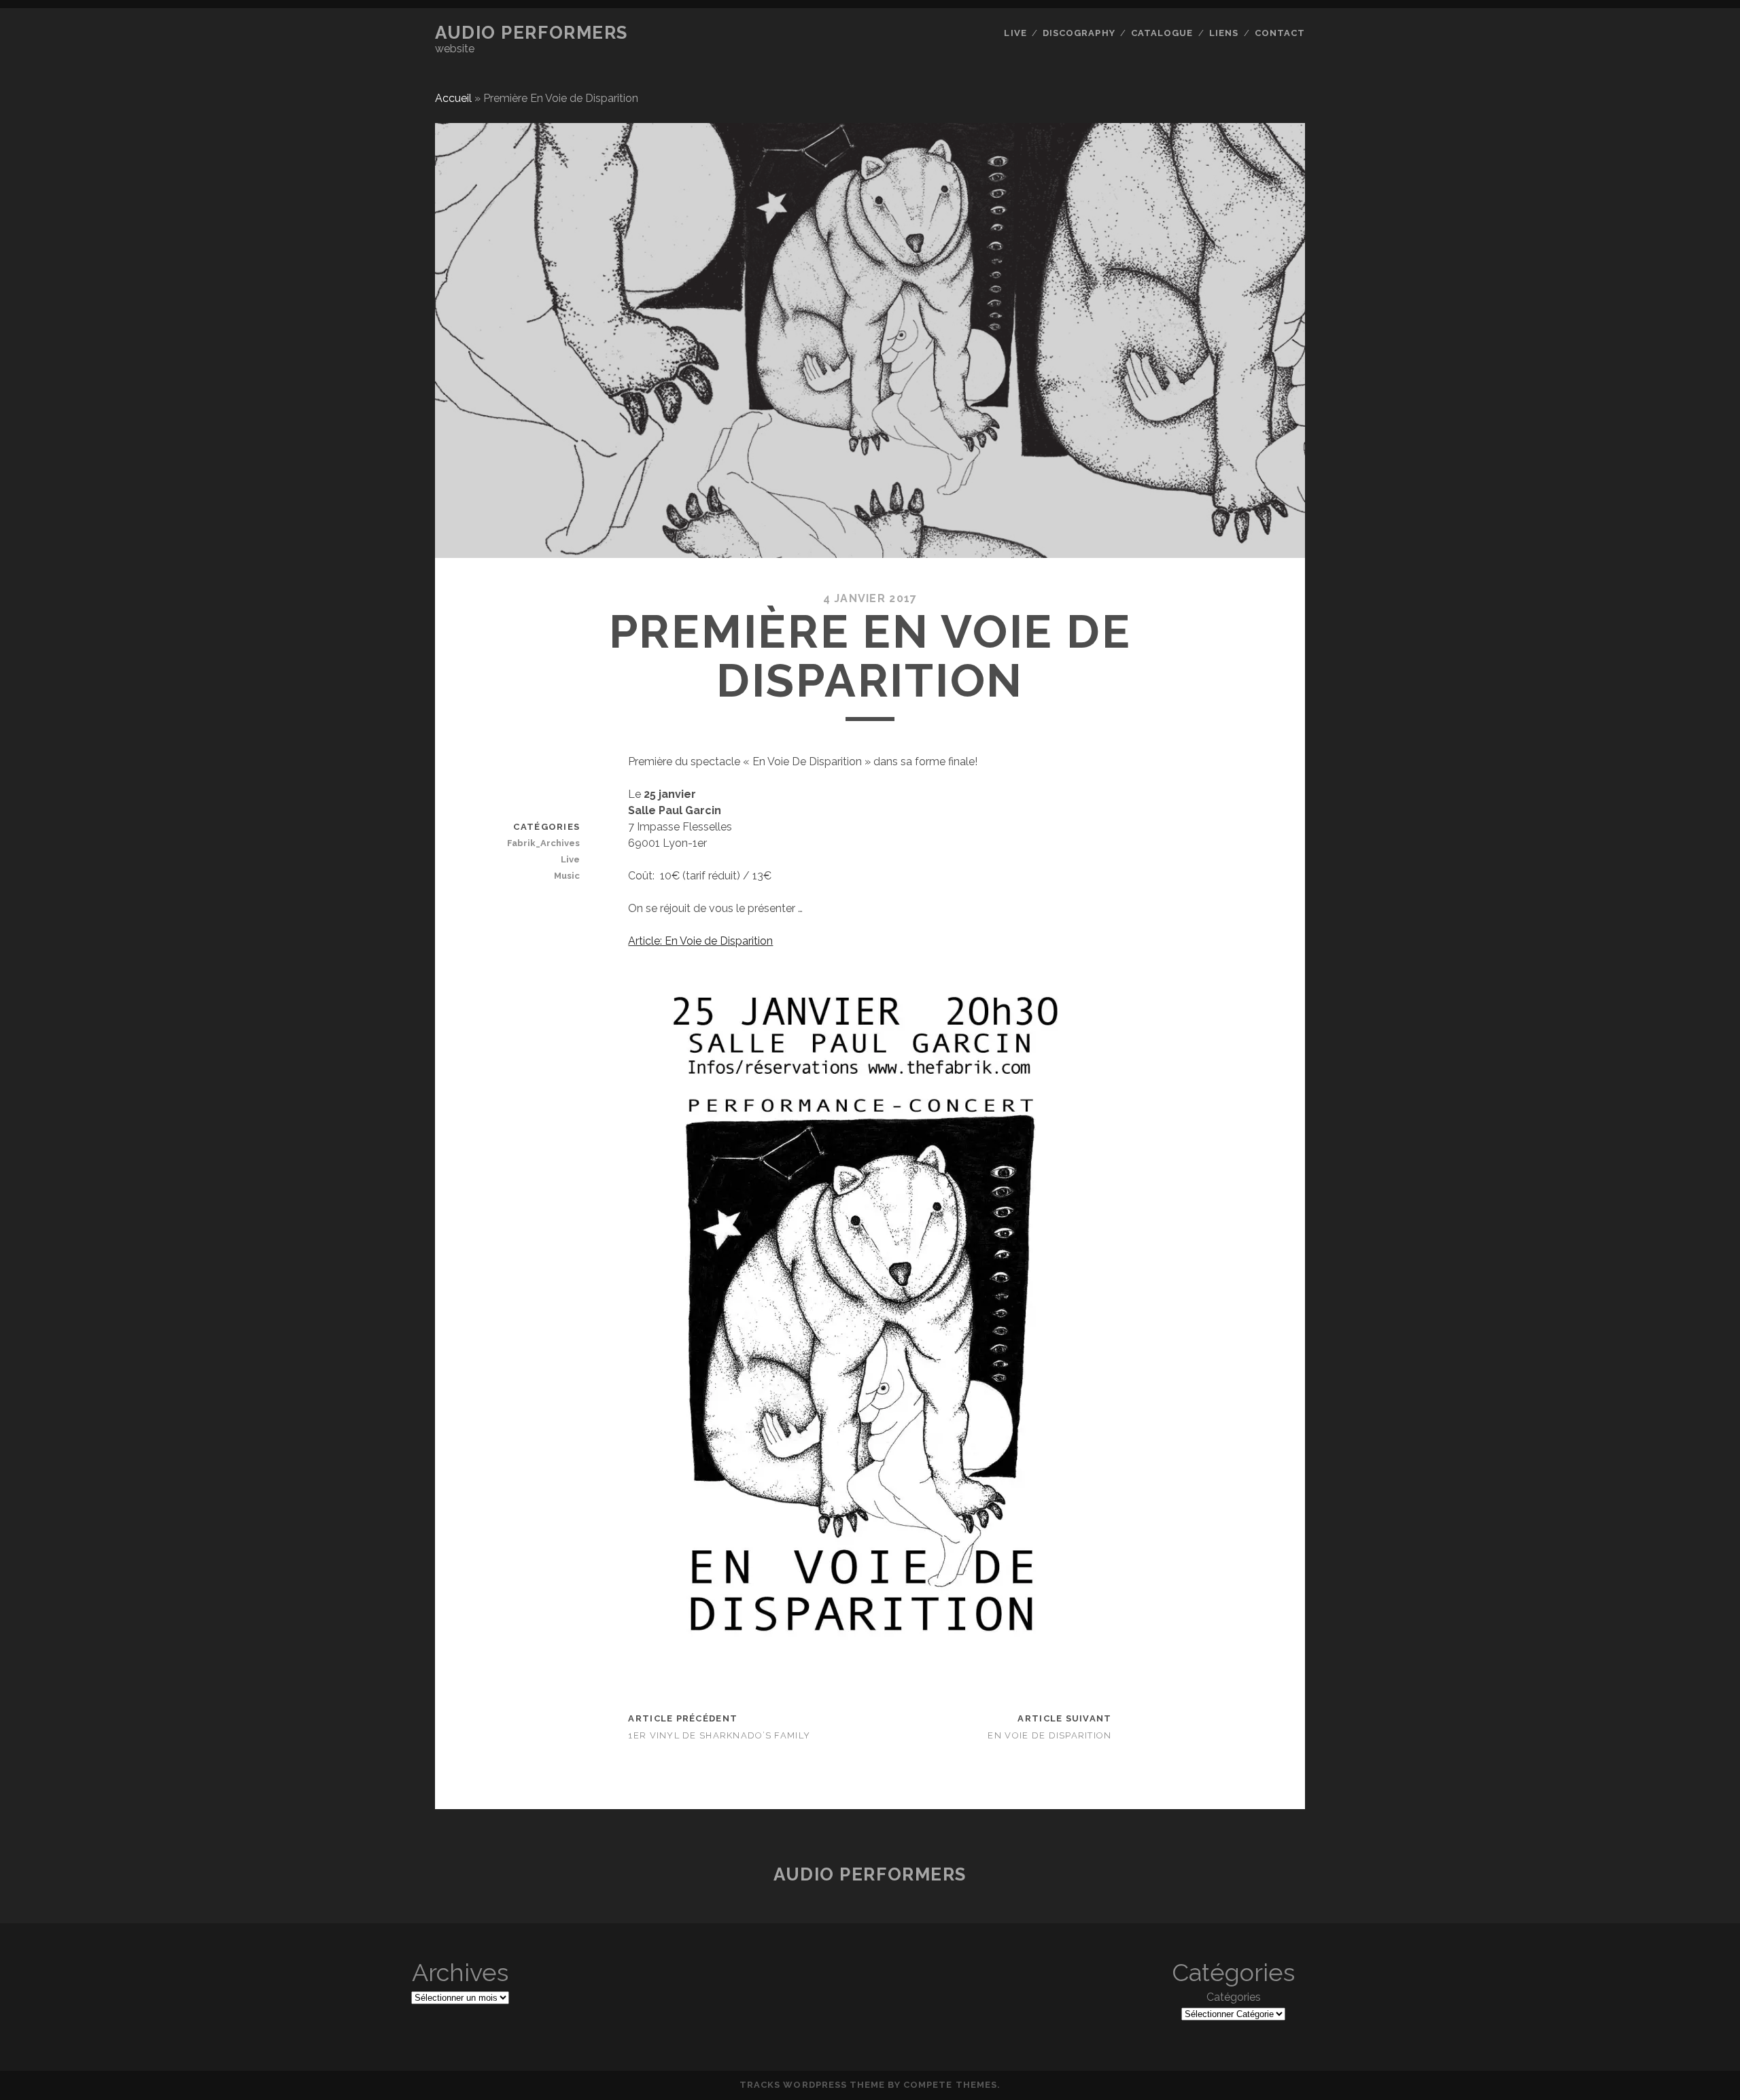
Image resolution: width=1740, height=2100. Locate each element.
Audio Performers (532, 33)
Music (567, 876)
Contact (1280, 33)
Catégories (1234, 1997)
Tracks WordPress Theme (812, 2085)
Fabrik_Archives (543, 843)
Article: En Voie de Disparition (700, 941)
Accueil (453, 98)
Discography (1079, 33)
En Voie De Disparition (1049, 1735)
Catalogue (1162, 33)
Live (1015, 33)
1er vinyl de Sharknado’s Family (719, 1735)
